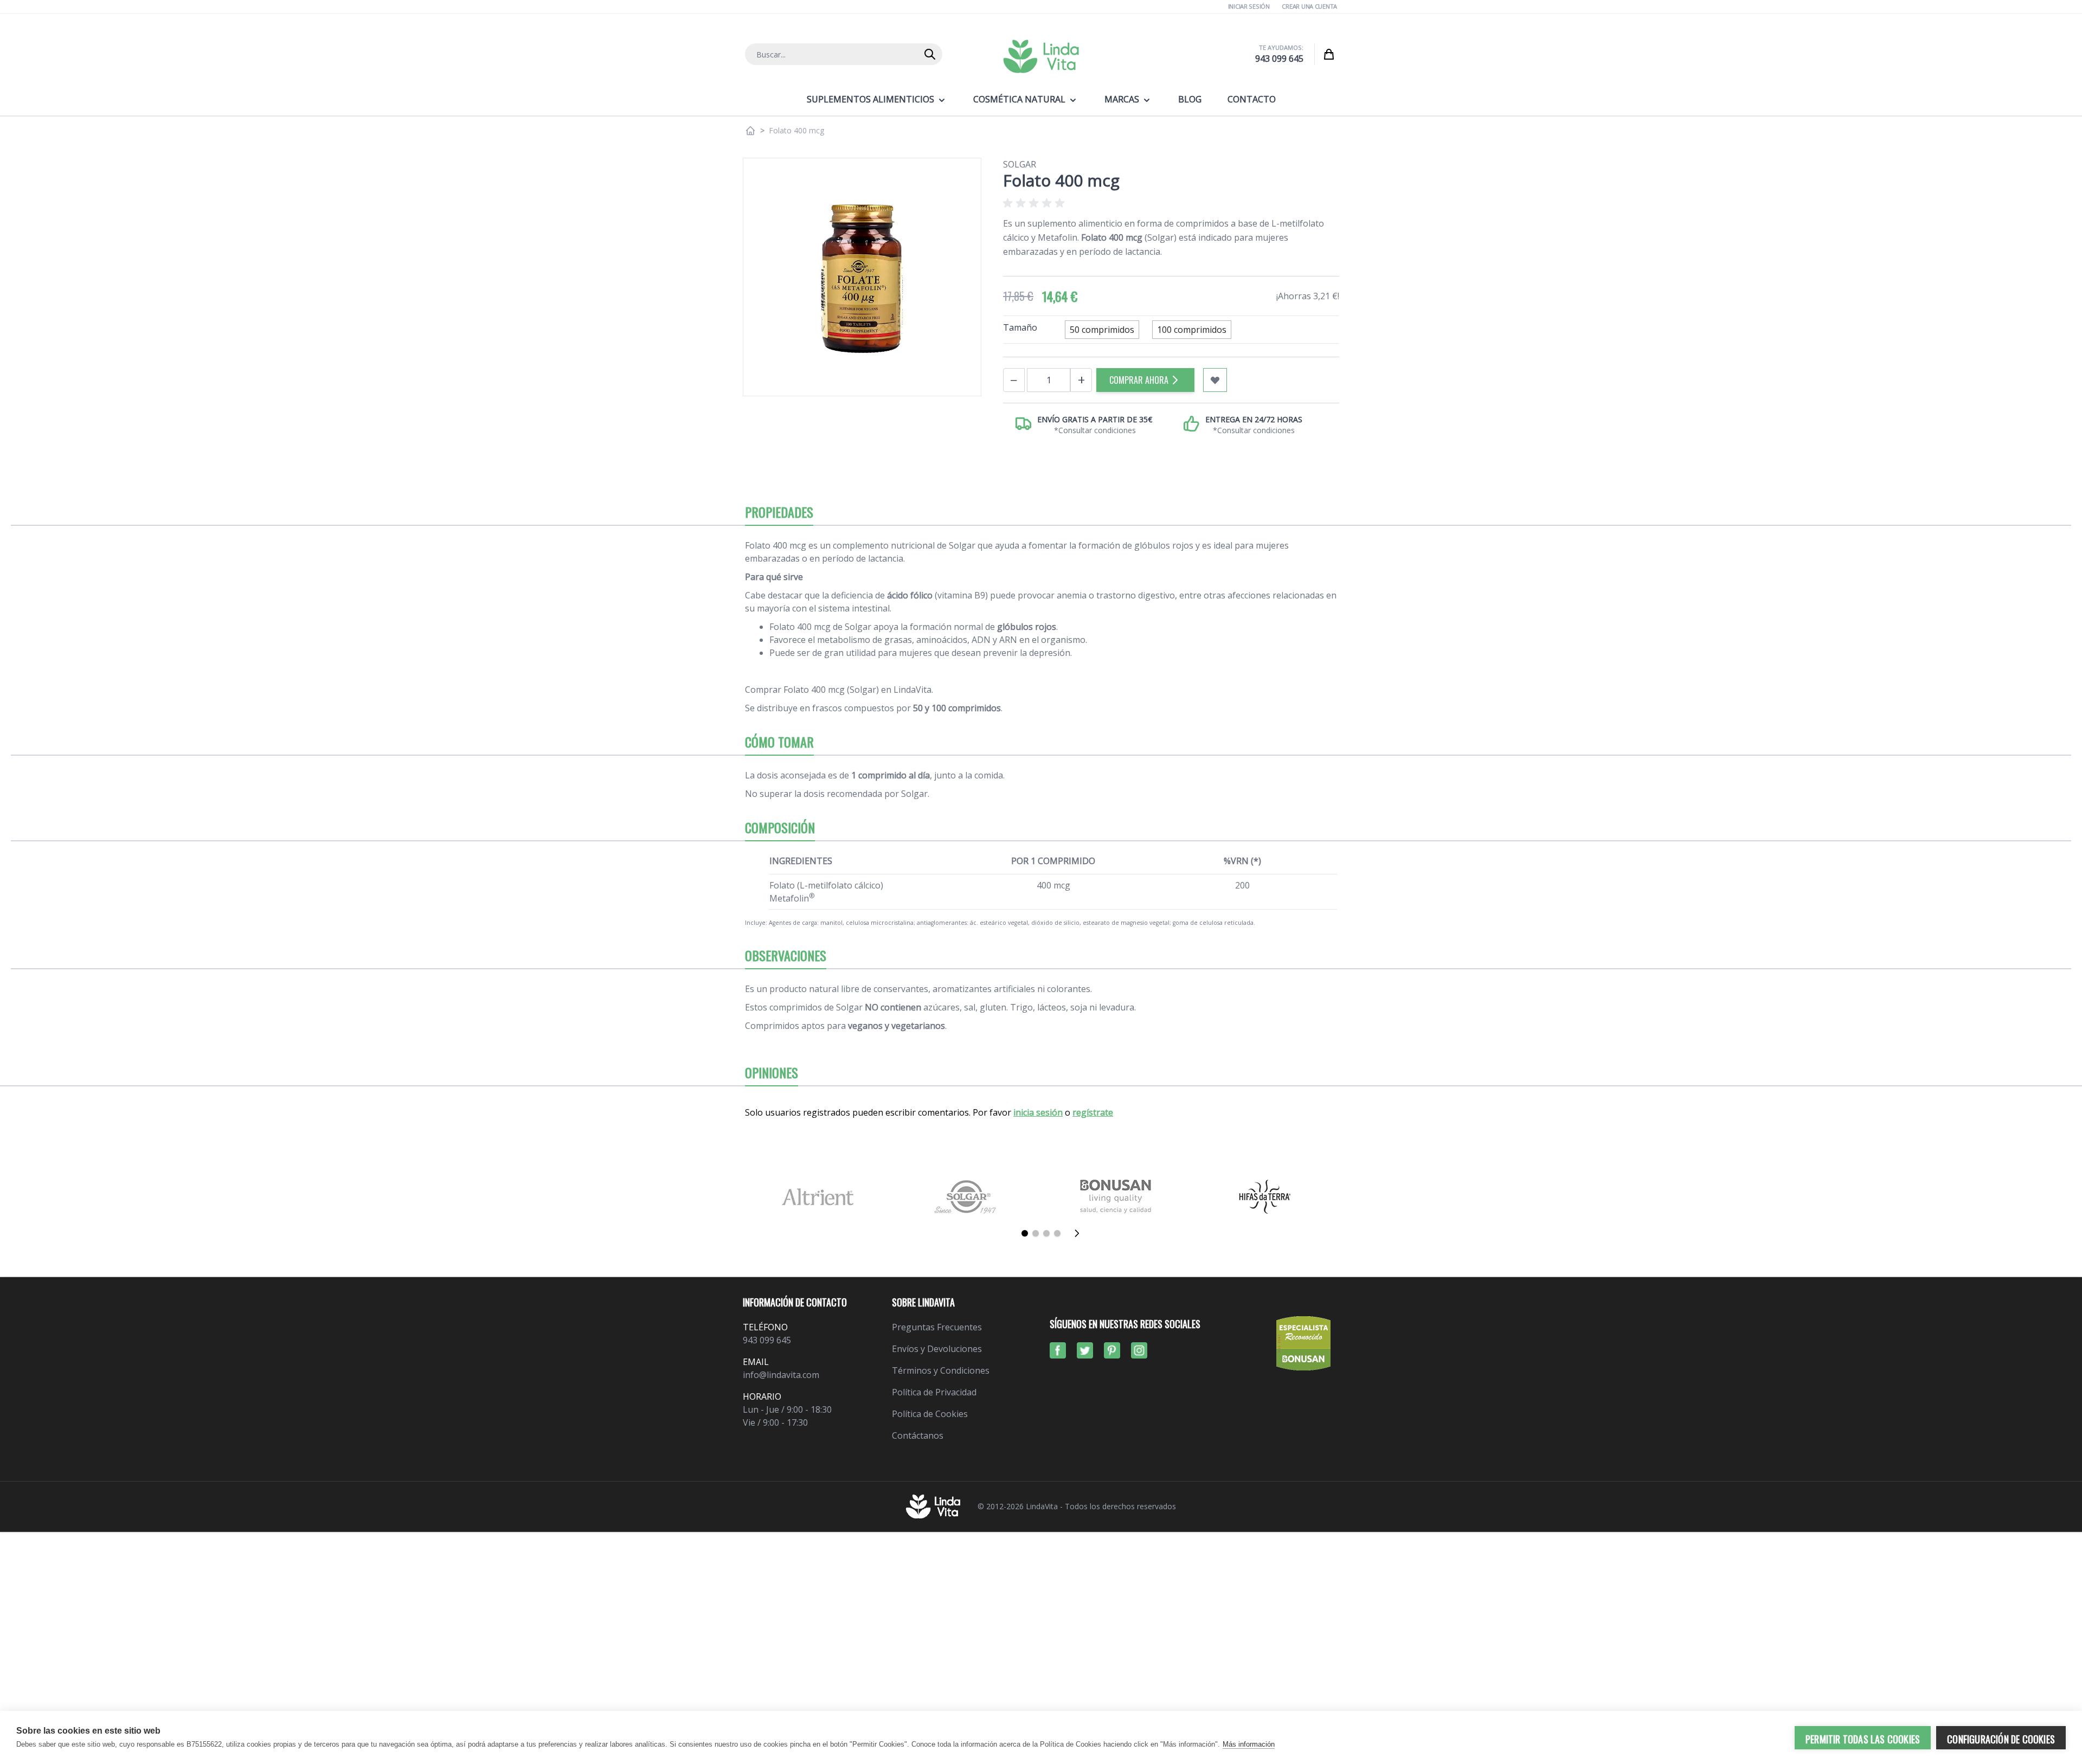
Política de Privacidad (934, 1392)
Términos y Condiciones (941, 1370)
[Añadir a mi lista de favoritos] (1215, 380)
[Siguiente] (1080, 1233)
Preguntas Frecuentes (937, 1327)
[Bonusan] (1116, 1197)
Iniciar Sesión (1249, 6)
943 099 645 (1279, 59)
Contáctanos (918, 1435)
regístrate (1093, 1112)
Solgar (1020, 164)
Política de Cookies (930, 1414)
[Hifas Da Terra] (1265, 1197)
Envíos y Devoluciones (937, 1349)
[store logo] (1041, 56)
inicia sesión (1038, 1112)
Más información (1249, 1744)
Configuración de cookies (2001, 1739)
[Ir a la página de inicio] (750, 131)
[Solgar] (966, 1197)
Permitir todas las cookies (1863, 1739)
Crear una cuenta (1309, 6)
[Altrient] (817, 1197)
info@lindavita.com (781, 1375)
